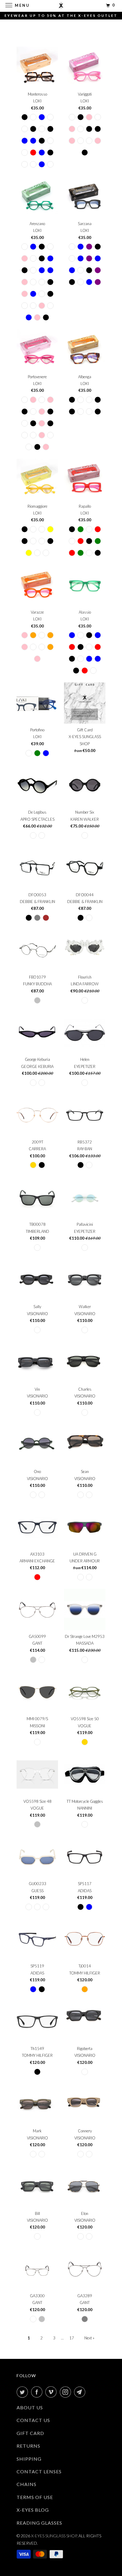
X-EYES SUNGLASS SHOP (54, 2536)
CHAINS (27, 2484)
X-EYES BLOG (33, 2510)
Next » (89, 2338)
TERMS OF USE (35, 2497)
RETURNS (28, 2446)
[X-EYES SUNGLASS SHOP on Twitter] (23, 2392)
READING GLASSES (39, 2523)
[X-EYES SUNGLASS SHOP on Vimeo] (52, 2392)
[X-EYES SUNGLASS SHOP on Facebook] (38, 2392)
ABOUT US (30, 2407)
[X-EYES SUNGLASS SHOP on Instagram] (67, 2392)
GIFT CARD (30, 2433)
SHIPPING (29, 2459)
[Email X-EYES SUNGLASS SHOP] (81, 2392)
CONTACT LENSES (39, 2471)
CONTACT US (33, 2420)
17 (72, 2338)
